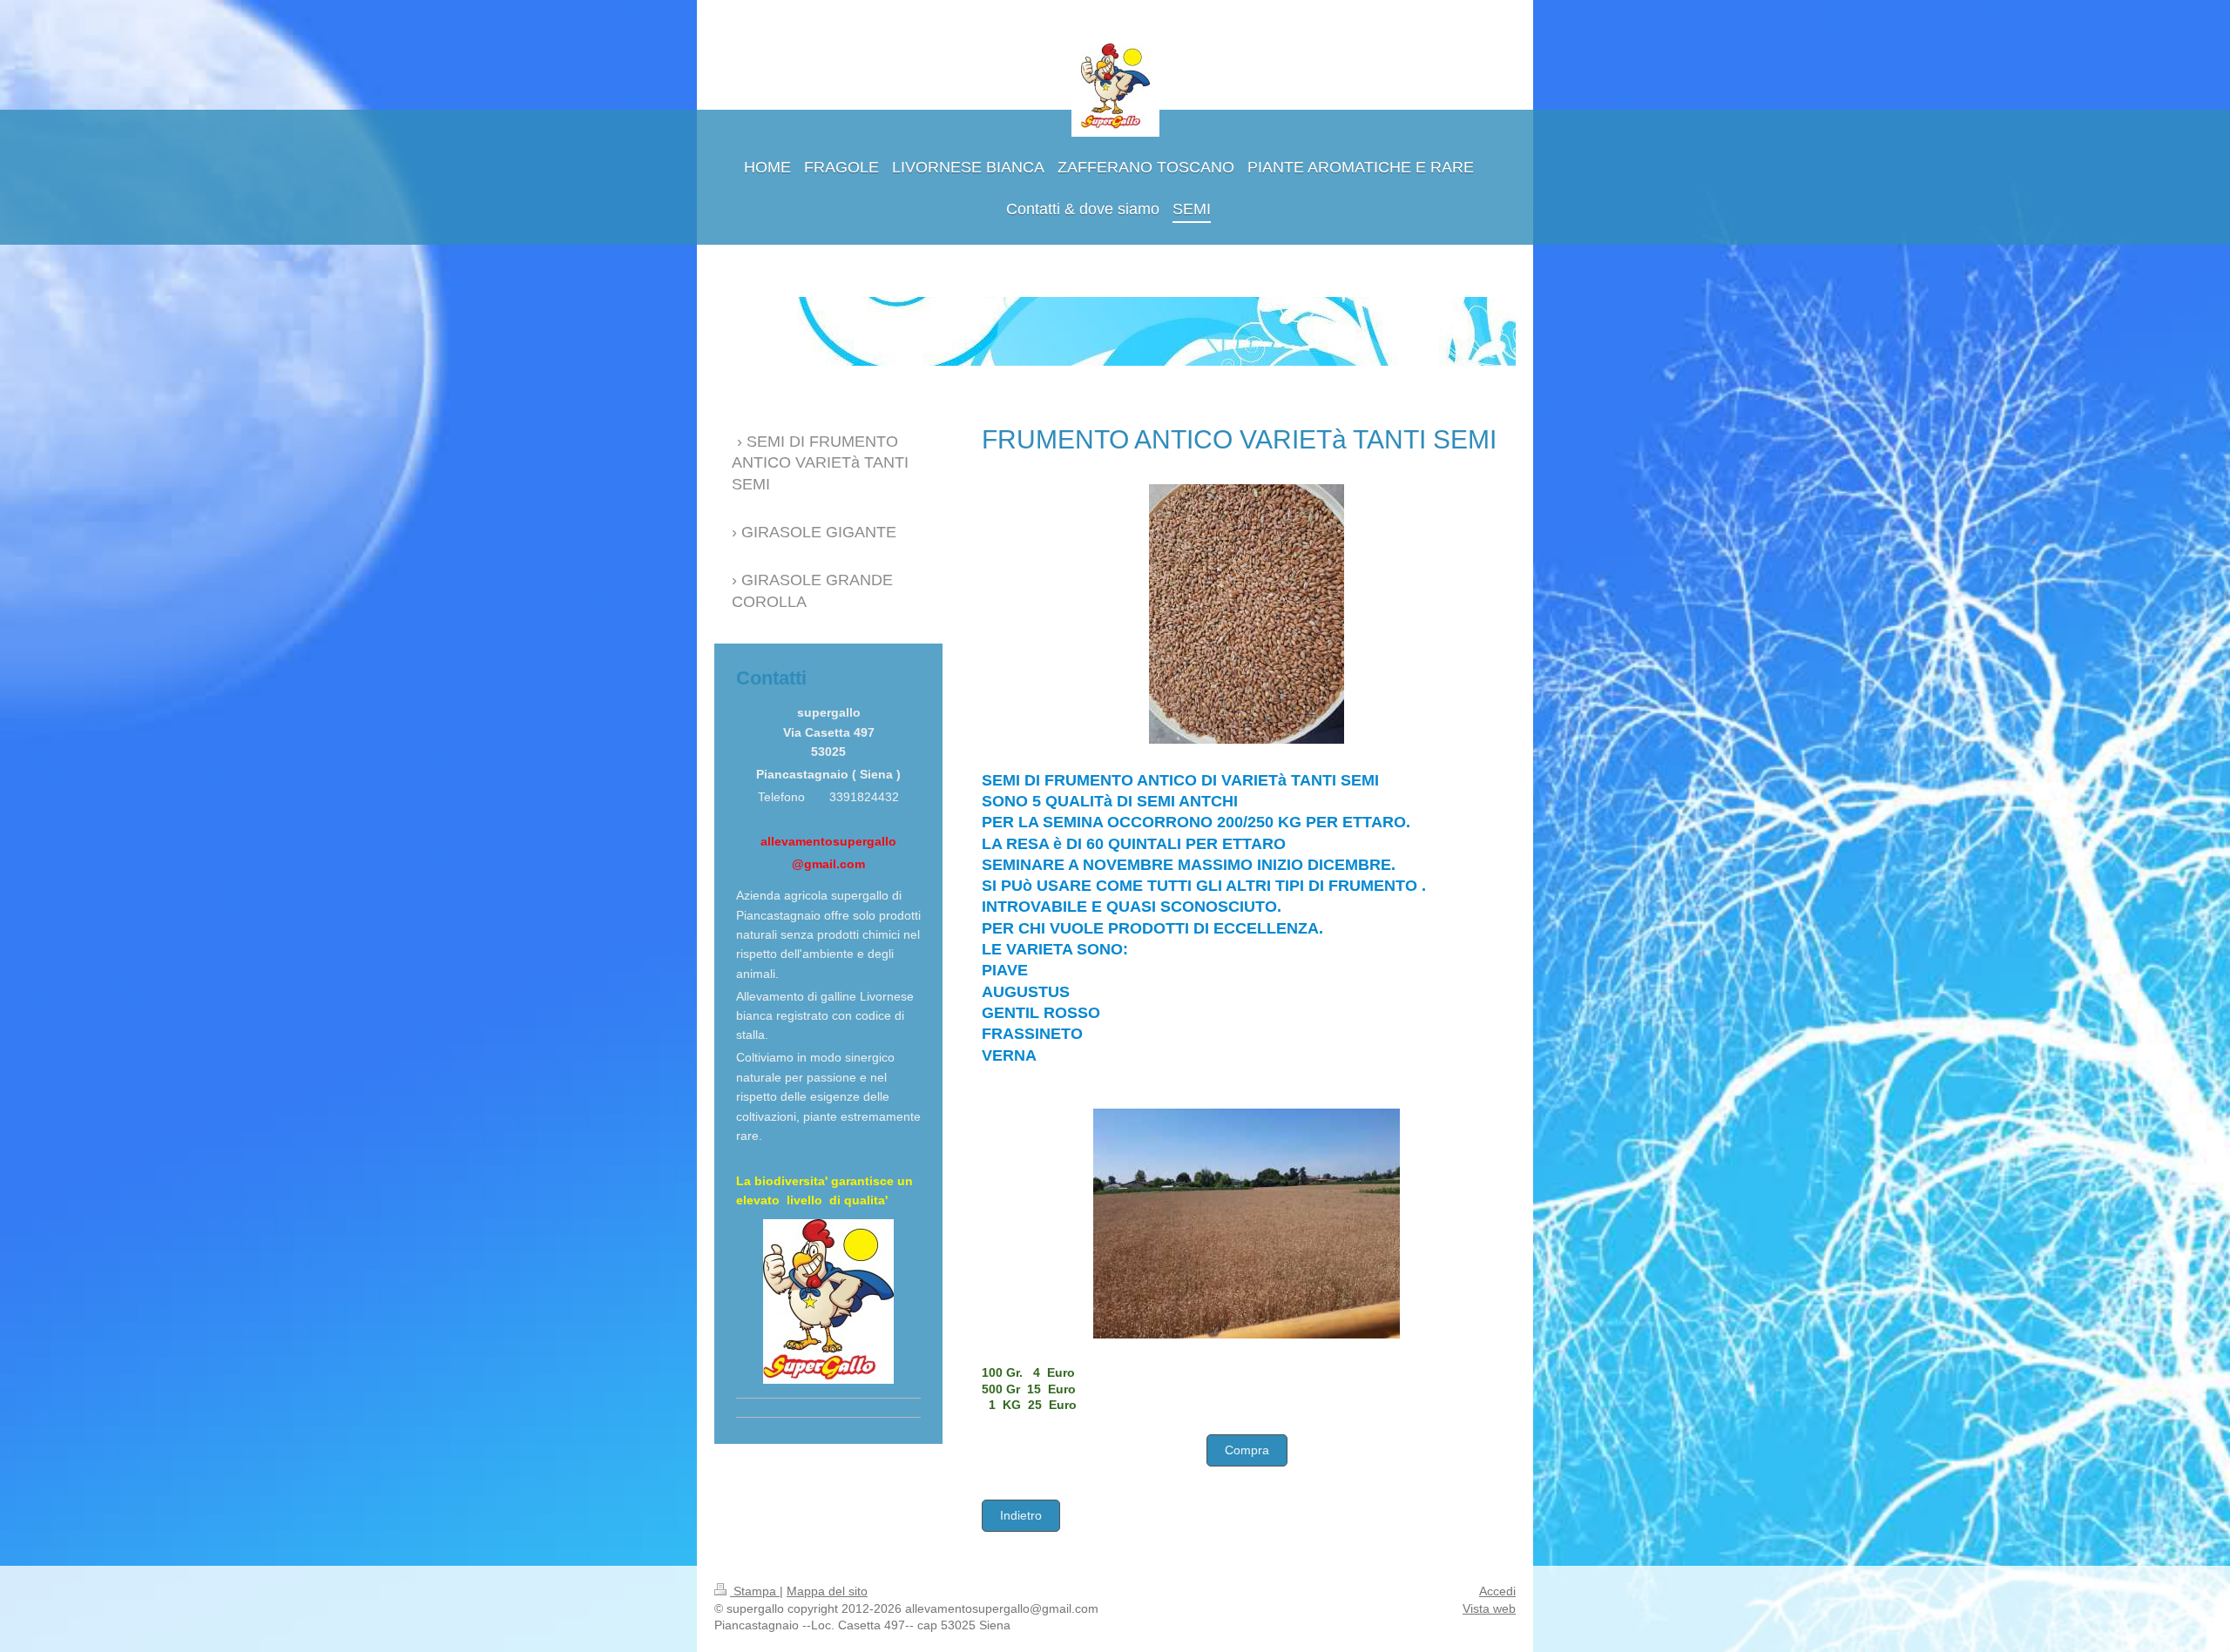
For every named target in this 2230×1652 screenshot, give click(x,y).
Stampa (755, 1591)
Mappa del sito (827, 1591)
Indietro (1021, 1515)
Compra (1247, 1450)
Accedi (1497, 1591)
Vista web (1489, 1608)
